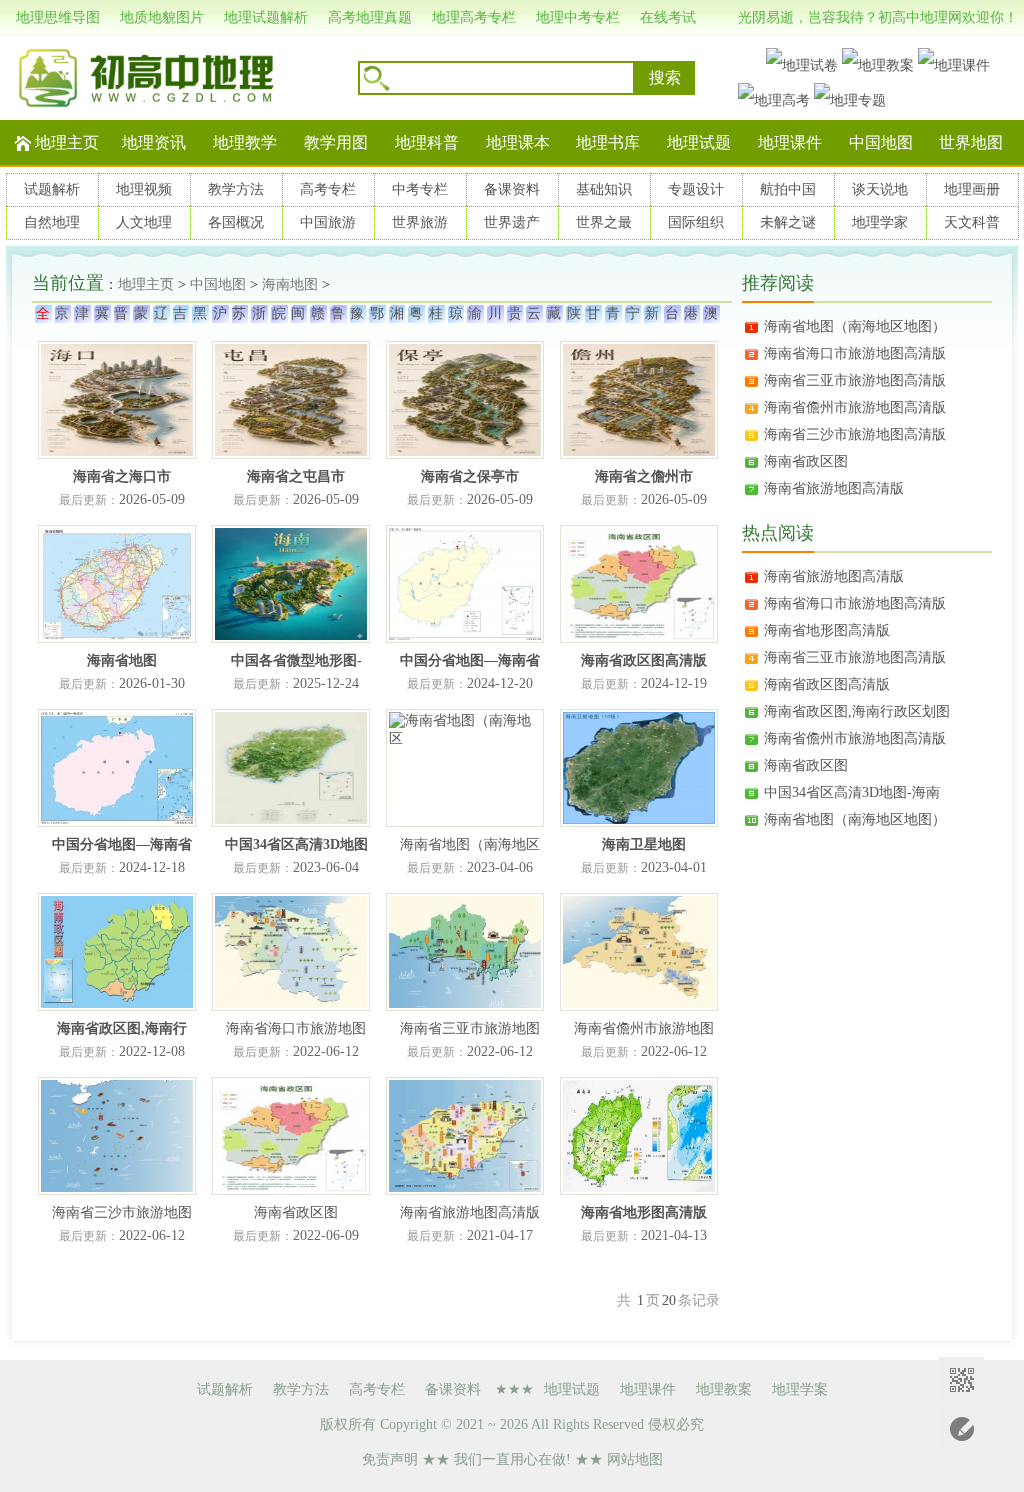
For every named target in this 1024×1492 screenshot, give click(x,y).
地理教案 (724, 1389)
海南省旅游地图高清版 (834, 488)
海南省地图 (122, 660)
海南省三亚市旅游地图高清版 (855, 380)
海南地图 (290, 284)
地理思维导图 (58, 17)
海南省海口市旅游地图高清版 (855, 353)
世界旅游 (420, 222)
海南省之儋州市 (644, 476)
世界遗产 (512, 222)
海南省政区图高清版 (644, 660)
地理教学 (245, 142)
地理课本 (518, 142)
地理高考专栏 (474, 17)
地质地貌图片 (162, 17)
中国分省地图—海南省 (470, 660)
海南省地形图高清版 (644, 1212)
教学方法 (236, 189)
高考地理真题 (370, 17)
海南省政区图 (806, 461)
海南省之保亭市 (470, 476)
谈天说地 (880, 189)
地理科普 (427, 142)
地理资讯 (154, 142)
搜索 (665, 77)
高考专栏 (328, 189)
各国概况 (236, 222)
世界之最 (604, 222)
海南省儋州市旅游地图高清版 (855, 407)
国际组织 (696, 222)
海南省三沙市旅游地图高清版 (855, 434)
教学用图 (336, 142)
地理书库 (608, 142)
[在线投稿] (961, 1429)
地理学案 (800, 1389)
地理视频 (144, 189)
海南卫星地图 (644, 844)
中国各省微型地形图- (296, 660)
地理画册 (972, 189)
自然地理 (52, 222)
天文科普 (972, 222)
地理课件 (790, 142)
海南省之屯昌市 (296, 476)
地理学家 (880, 222)
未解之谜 (788, 222)
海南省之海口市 (122, 476)
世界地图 (971, 142)
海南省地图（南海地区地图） (855, 326)
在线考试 (668, 17)
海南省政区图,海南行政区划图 (857, 711)
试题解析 (52, 189)
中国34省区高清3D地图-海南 (852, 792)
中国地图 (881, 142)
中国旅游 (328, 222)
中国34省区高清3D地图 (296, 844)
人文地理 (144, 222)
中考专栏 (420, 189)
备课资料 (512, 189)
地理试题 (699, 142)
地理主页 (67, 142)
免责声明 (390, 1459)
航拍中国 (788, 189)
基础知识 (604, 189)
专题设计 (696, 189)
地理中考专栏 (578, 17)
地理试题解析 (266, 17)
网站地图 (635, 1459)
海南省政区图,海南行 (122, 1028)
